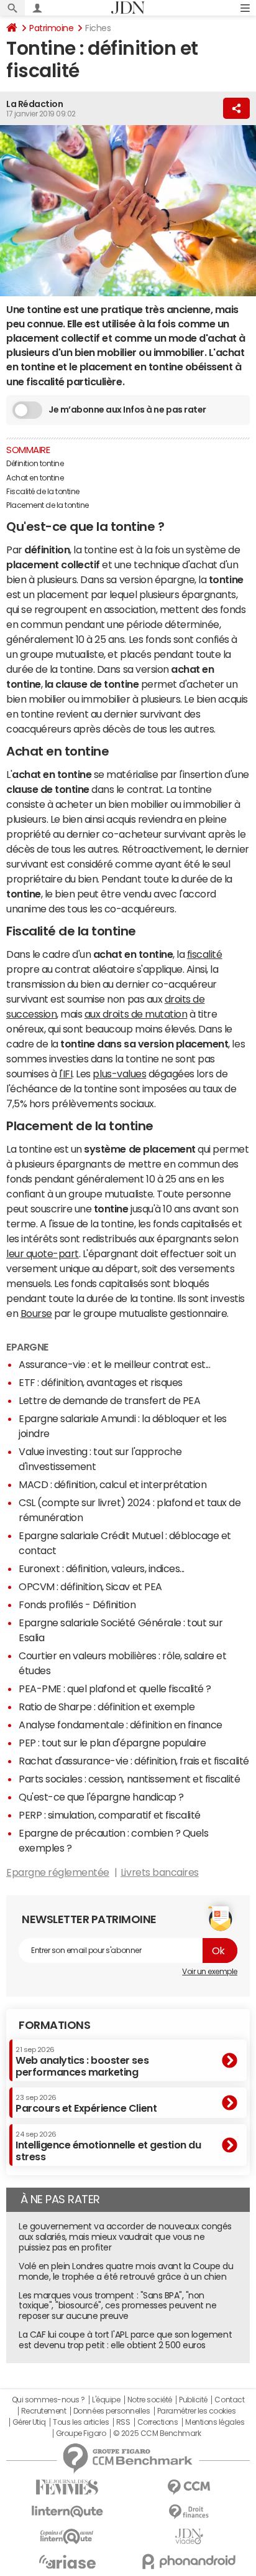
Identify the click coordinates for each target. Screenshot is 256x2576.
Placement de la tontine (48, 505)
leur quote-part (43, 1253)
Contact (229, 2400)
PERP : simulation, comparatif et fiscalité (110, 1815)
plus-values (119, 1074)
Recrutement (44, 2411)
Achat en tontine (35, 478)
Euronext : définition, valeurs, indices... (102, 1568)
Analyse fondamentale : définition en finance (121, 1725)
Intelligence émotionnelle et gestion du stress (108, 2146)
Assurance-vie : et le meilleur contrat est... (114, 1364)
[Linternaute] (67, 2512)
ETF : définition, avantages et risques (101, 1382)
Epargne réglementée (58, 1872)
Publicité (193, 2400)
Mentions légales (215, 2422)
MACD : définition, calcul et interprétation (112, 1484)
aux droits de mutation (136, 1014)
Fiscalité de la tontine (43, 492)
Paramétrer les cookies (196, 2411)
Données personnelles (112, 2411)
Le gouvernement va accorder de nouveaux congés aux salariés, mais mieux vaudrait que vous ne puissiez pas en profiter (125, 2237)
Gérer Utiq (29, 2422)
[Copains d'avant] (67, 2536)
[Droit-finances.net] (189, 2512)
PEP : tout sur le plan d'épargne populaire (112, 1743)
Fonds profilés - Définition (77, 1604)
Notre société (150, 2400)
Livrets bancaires (160, 1872)
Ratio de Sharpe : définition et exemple (107, 1707)
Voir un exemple (210, 1972)
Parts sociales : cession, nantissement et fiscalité (130, 1779)
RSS (123, 2422)
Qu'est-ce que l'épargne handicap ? (101, 1797)
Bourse (36, 1313)
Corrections (158, 2422)
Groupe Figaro (81, 2433)
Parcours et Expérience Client (86, 2104)
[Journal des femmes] (67, 2487)
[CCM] (189, 2487)
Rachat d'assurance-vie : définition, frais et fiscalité (134, 1761)
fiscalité (205, 954)
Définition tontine (35, 464)
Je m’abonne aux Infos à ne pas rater (127, 410)
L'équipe (106, 2400)
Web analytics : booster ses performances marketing (82, 2062)
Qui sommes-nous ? (48, 2400)
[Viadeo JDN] (189, 2536)
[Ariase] (67, 2562)
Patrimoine (51, 28)
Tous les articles (81, 2422)
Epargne (27, 1347)
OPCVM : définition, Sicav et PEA (90, 1586)
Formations (54, 2025)
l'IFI (66, 1074)
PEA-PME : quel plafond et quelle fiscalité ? (115, 1688)
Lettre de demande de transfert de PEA (109, 1400)
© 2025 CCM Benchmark (157, 2433)
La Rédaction (34, 104)
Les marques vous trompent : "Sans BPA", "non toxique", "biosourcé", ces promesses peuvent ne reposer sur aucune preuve (117, 2306)
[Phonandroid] (189, 2561)
